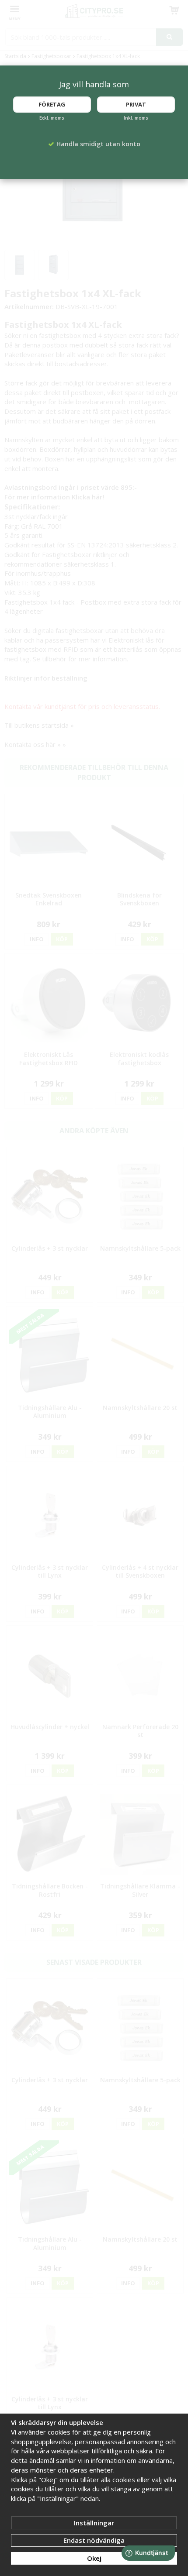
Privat (136, 104)
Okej (94, 2558)
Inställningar (94, 2523)
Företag (52, 104)
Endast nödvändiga (94, 2540)
